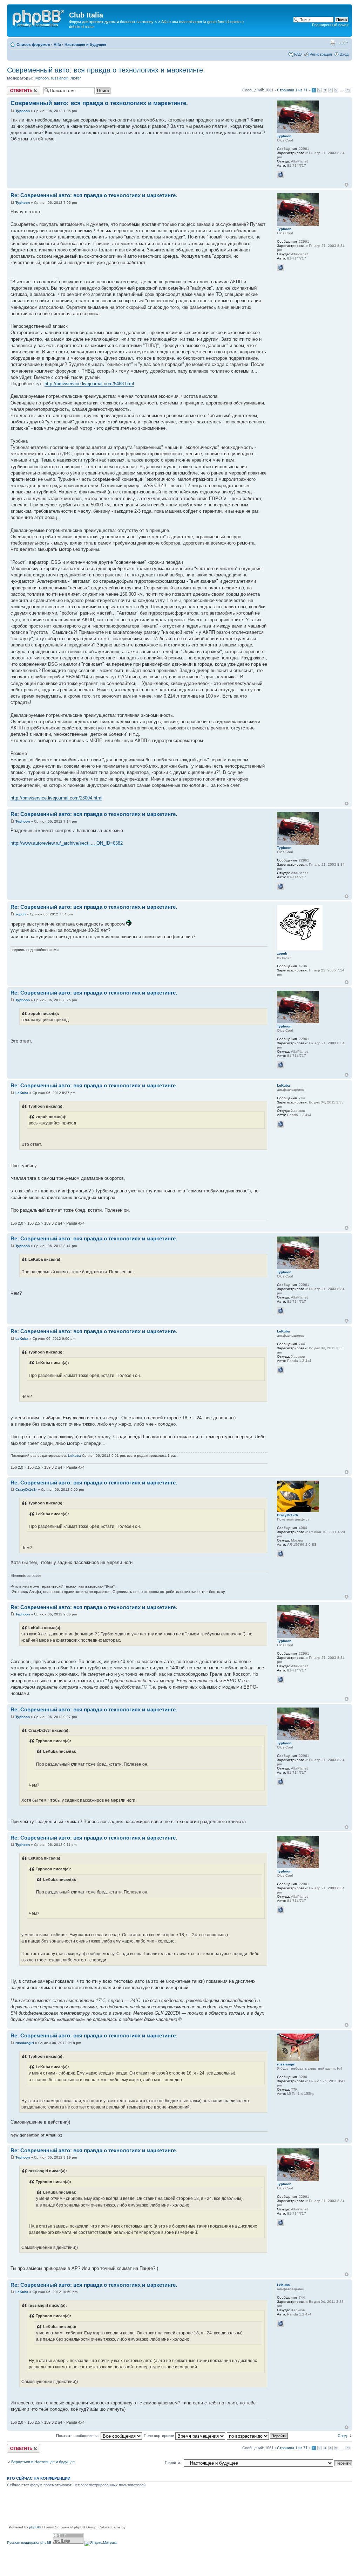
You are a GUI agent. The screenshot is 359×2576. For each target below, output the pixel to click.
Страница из (292, 90)
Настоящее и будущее (85, 44)
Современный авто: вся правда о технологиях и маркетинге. (106, 70)
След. (343, 2436)
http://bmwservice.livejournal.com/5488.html (89, 384)
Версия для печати (333, 43)
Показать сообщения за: (78, 2436)
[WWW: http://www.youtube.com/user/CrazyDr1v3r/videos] (280, 1554)
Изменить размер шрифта (343, 43)
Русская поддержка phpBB (29, 2543)
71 (348, 90)
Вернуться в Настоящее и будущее (43, 2462)
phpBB (35, 2527)
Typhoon (41, 78)
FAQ (298, 54)
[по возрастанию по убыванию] (258, 2436)
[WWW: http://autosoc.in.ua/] (280, 1124)
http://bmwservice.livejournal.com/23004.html (56, 798)
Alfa (57, 44)
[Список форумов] (39, 17)
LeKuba (22, 1093)
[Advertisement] (135, 2509)
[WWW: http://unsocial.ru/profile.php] (280, 175)
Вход (344, 54)
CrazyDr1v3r (26, 1490)
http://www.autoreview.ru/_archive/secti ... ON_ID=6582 (67, 843)
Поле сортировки (160, 2436)
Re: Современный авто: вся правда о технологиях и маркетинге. (94, 195)
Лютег (76, 78)
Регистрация (321, 54)
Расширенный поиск (330, 25)
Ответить (15, 88)
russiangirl (60, 78)
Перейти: (173, 2463)
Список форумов (33, 44)
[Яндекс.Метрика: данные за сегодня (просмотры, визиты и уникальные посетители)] (101, 2543)
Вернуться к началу (347, 185)
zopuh (21, 914)
